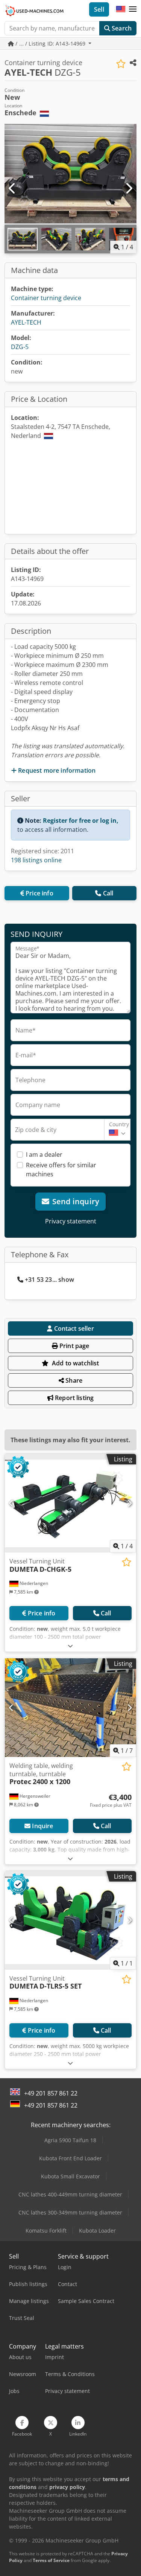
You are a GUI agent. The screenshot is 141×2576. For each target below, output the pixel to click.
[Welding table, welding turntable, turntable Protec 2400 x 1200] (70, 1708)
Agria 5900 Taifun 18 (70, 2140)
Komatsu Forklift (46, 2231)
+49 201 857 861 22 (51, 2093)
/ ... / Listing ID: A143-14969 (50, 43)
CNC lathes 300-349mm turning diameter (70, 2212)
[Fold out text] (70, 1646)
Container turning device (46, 298)
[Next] (129, 189)
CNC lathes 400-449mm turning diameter (70, 2194)
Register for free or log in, (81, 821)
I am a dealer (44, 1155)
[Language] (121, 9)
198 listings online (36, 860)
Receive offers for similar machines (61, 1170)
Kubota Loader (97, 2231)
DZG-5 (20, 347)
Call (108, 893)
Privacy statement (71, 1221)
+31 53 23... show (49, 1280)
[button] (133, 9)
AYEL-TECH (26, 322)
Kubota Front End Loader (70, 2158)
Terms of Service (51, 2560)
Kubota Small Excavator (70, 2176)
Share (73, 1380)
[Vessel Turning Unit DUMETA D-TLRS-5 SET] (70, 1920)
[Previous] (12, 189)
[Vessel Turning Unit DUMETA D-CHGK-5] (70, 1503)
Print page (74, 1346)
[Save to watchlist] (121, 64)
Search (121, 28)
